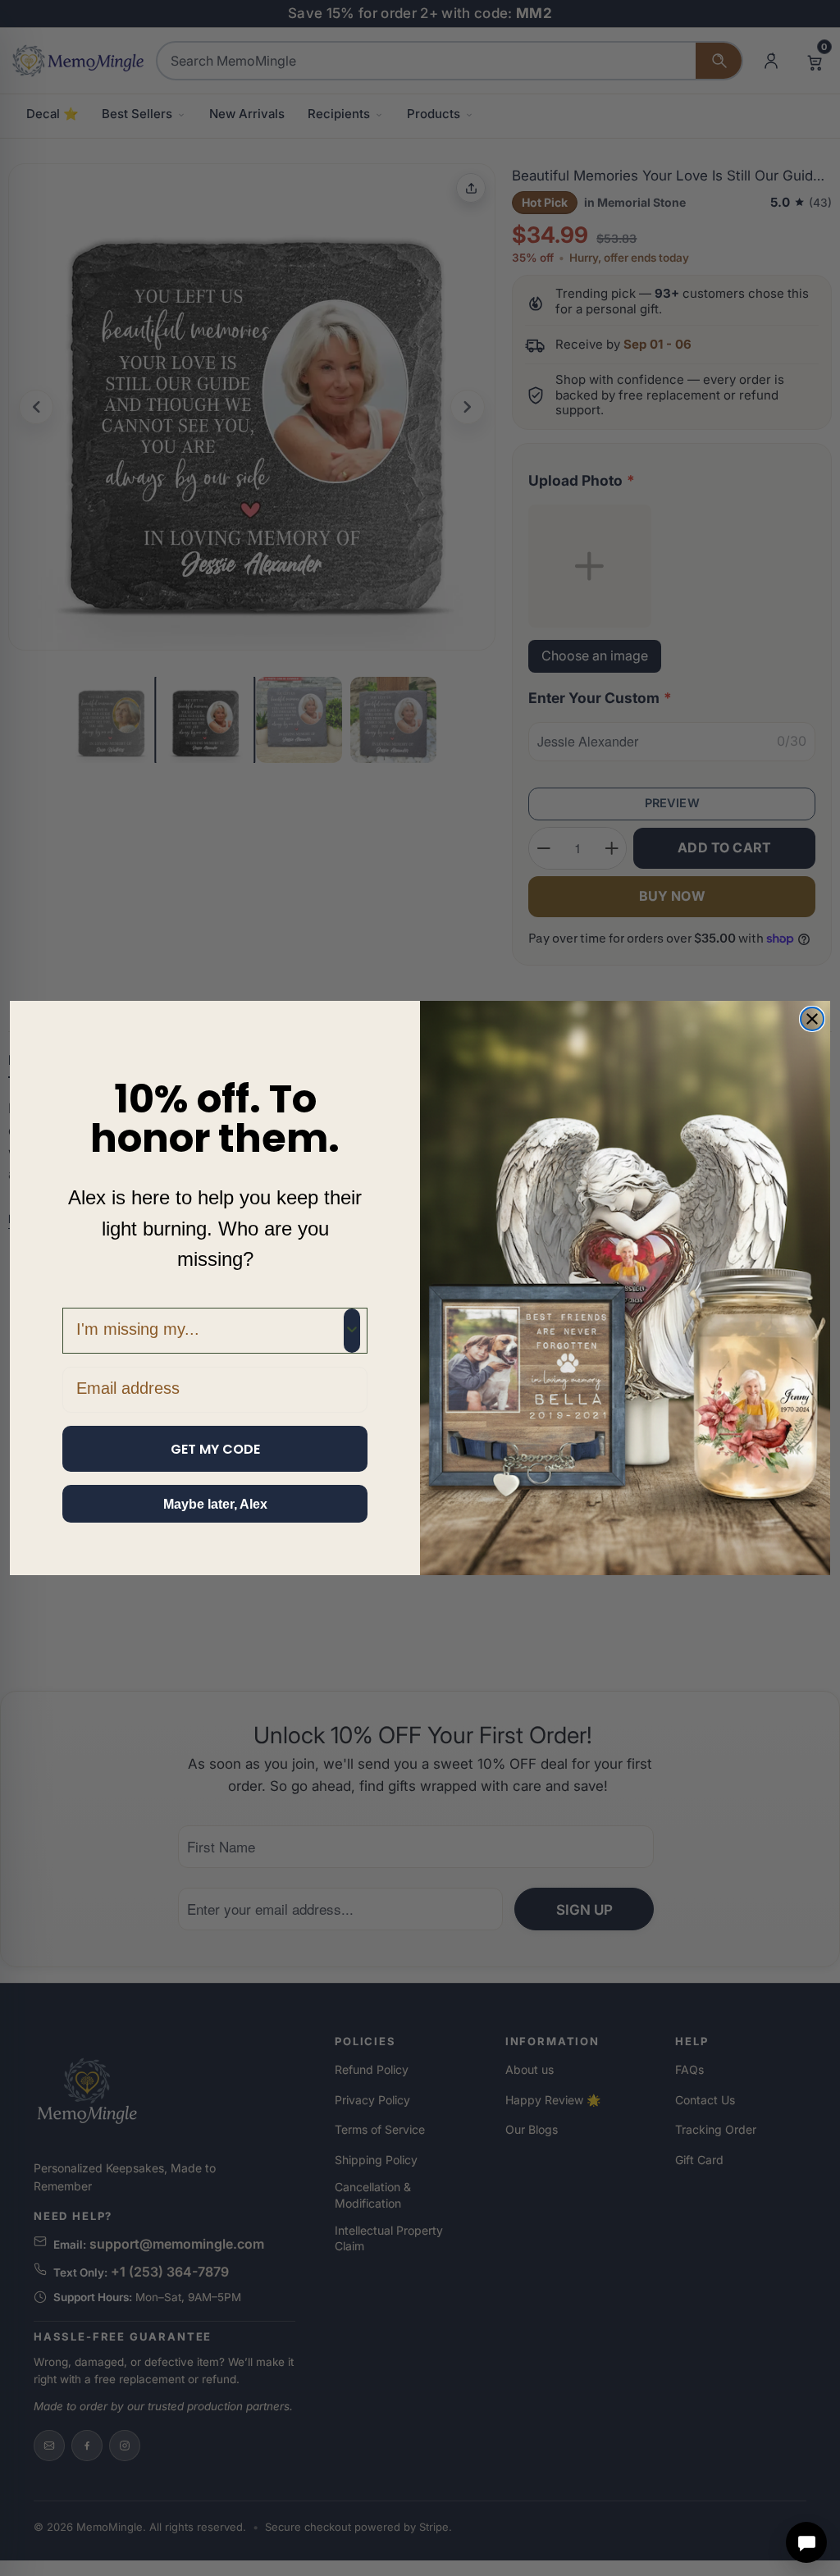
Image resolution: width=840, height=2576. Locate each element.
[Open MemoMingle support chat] (806, 2542)
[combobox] (210, 1331)
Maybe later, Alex (215, 1504)
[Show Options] (352, 1331)
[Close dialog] (812, 1019)
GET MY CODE (215, 1449)
